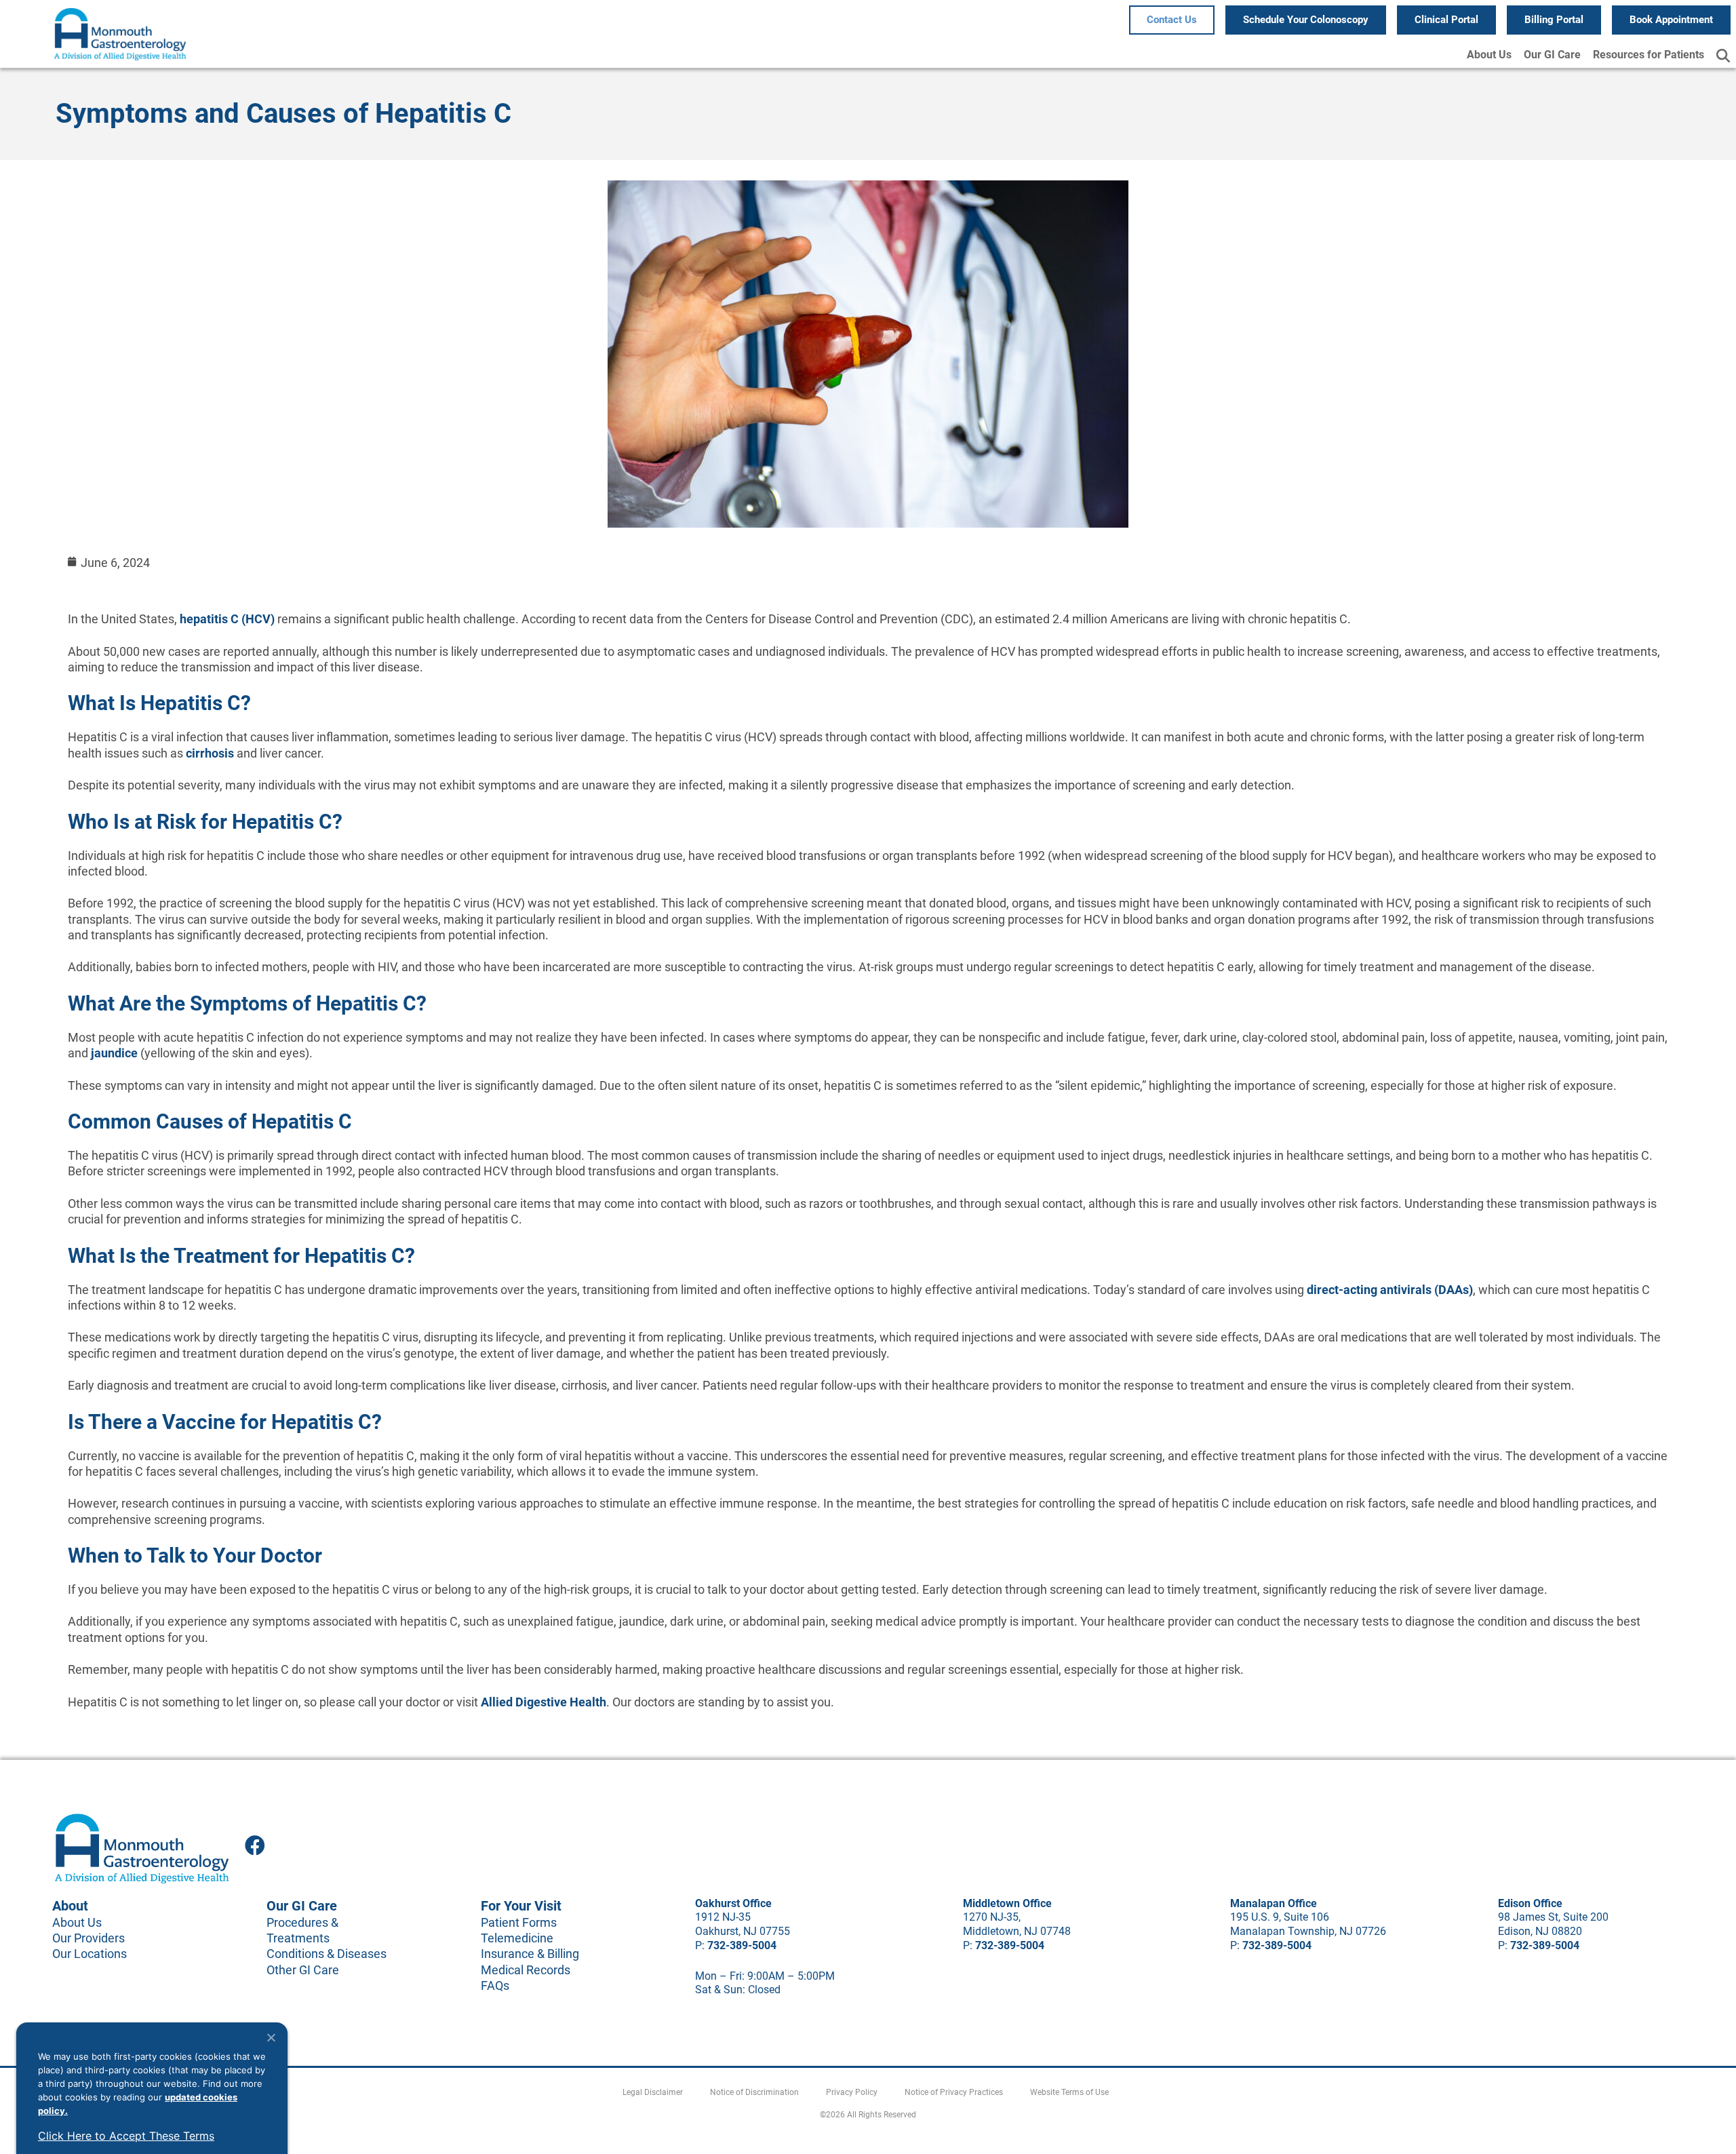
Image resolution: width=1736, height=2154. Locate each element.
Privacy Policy (852, 2092)
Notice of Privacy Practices (954, 2092)
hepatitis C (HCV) (227, 619)
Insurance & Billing (530, 1954)
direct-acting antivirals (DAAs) (1388, 1290)
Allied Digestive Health (544, 1702)
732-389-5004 (742, 1945)
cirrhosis (210, 753)
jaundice (113, 1053)
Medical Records (526, 1970)
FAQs (495, 1985)
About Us (1489, 55)
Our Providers (88, 1938)
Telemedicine (517, 1938)
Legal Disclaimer (653, 2092)
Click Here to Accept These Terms (126, 2136)
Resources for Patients (1649, 55)
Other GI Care (303, 1970)
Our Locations (90, 1954)
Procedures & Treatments (302, 1930)
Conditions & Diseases (327, 1954)
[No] (271, 2037)
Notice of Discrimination (754, 2092)
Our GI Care (1552, 55)
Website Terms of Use (1069, 2092)
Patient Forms (519, 1922)
